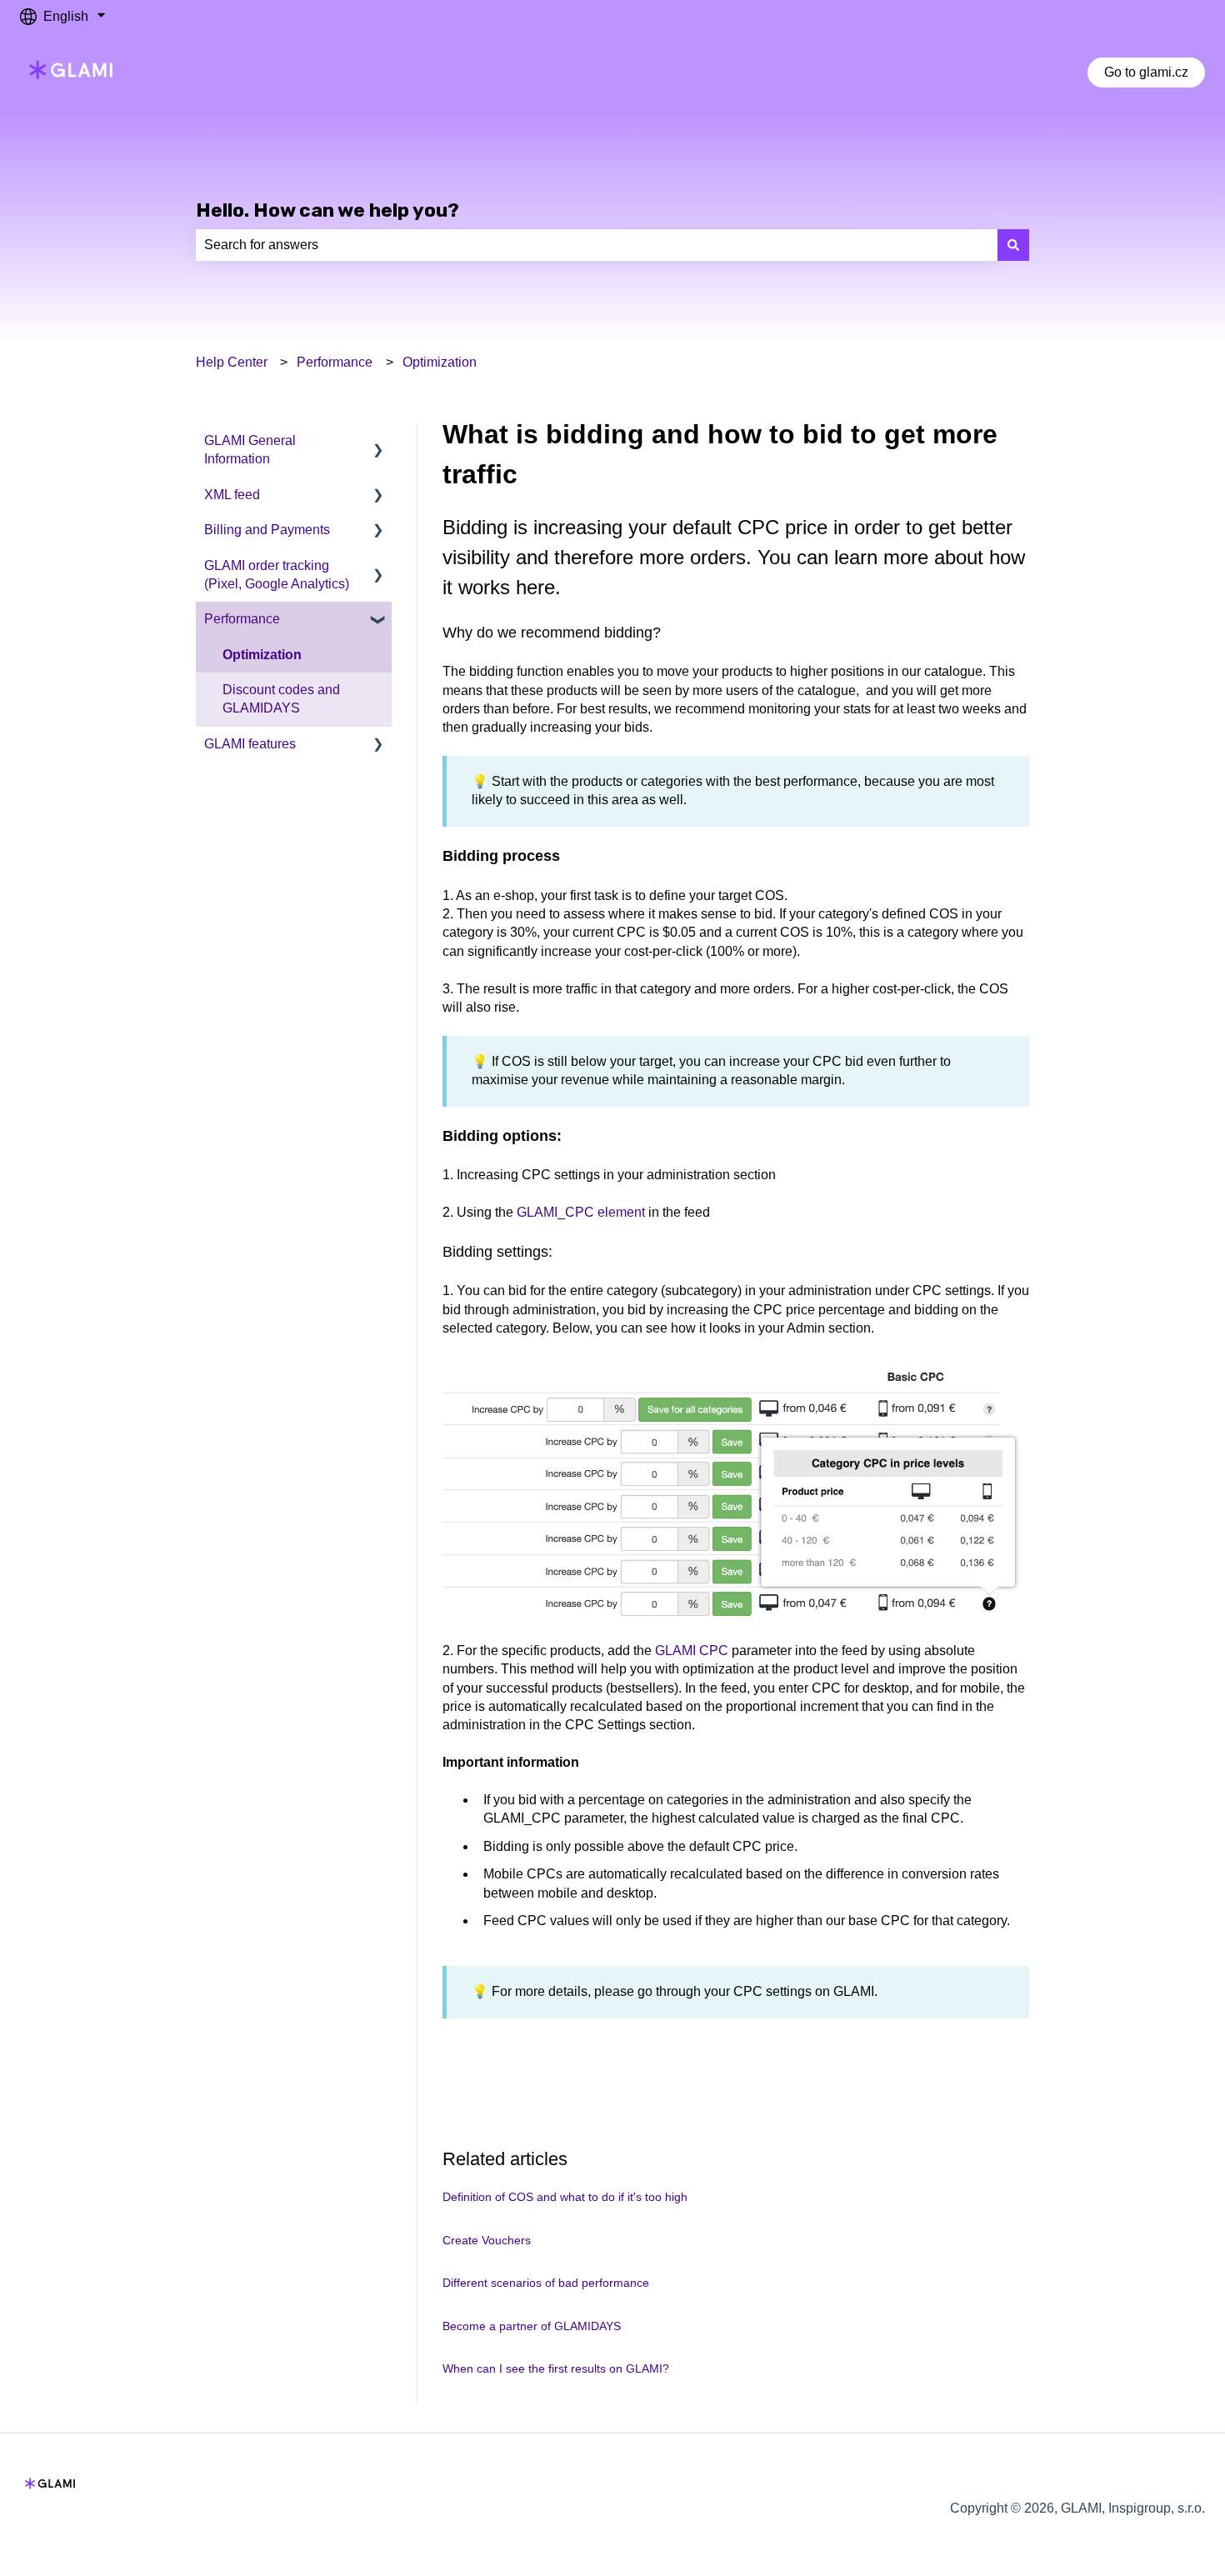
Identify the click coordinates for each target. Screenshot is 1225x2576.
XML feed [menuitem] (232, 495)
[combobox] (597, 245)
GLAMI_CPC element (581, 1212)
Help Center (232, 362)
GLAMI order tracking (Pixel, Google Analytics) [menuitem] (277, 575)
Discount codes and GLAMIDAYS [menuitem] (281, 699)
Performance (335, 362)
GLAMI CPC (692, 1651)
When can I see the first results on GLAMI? (556, 2368)
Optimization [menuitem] (262, 655)
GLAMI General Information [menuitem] (250, 450)
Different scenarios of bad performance (546, 2283)
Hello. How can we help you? (327, 210)
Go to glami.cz (1146, 72)
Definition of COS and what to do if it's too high (565, 2197)
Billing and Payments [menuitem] (267, 530)
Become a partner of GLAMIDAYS (532, 2326)
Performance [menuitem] (242, 619)
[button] (378, 442)
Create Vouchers (487, 2240)
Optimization (440, 362)
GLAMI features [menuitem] (250, 744)
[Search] (1013, 245)
